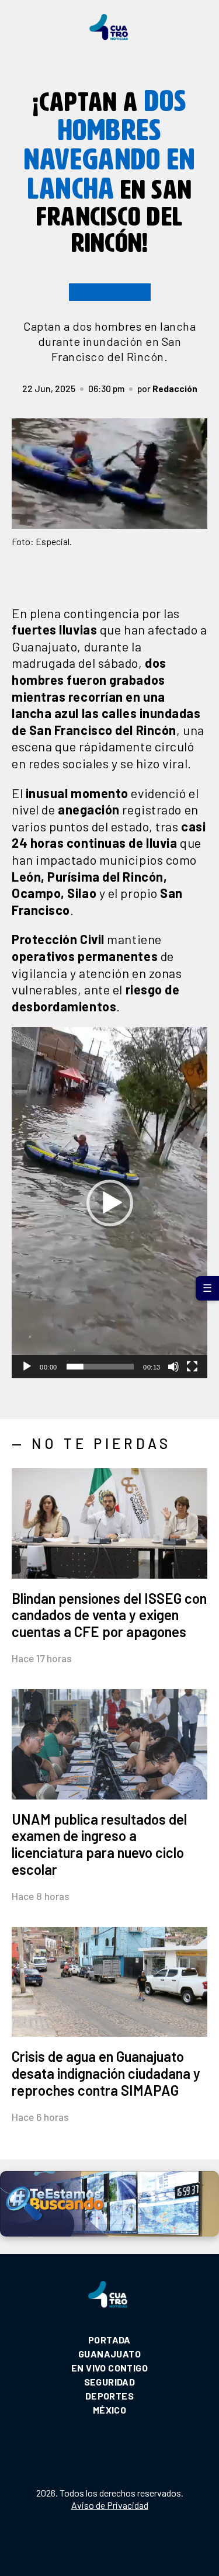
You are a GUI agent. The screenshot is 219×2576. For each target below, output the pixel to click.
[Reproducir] (27, 1367)
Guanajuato (109, 2354)
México (109, 2410)
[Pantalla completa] (192, 1367)
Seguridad (110, 2382)
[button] (110, 1203)
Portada (109, 2340)
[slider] (100, 1367)
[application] (109, 1203)
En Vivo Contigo (109, 2368)
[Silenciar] (173, 1367)
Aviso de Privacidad (110, 2505)
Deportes (109, 2396)
